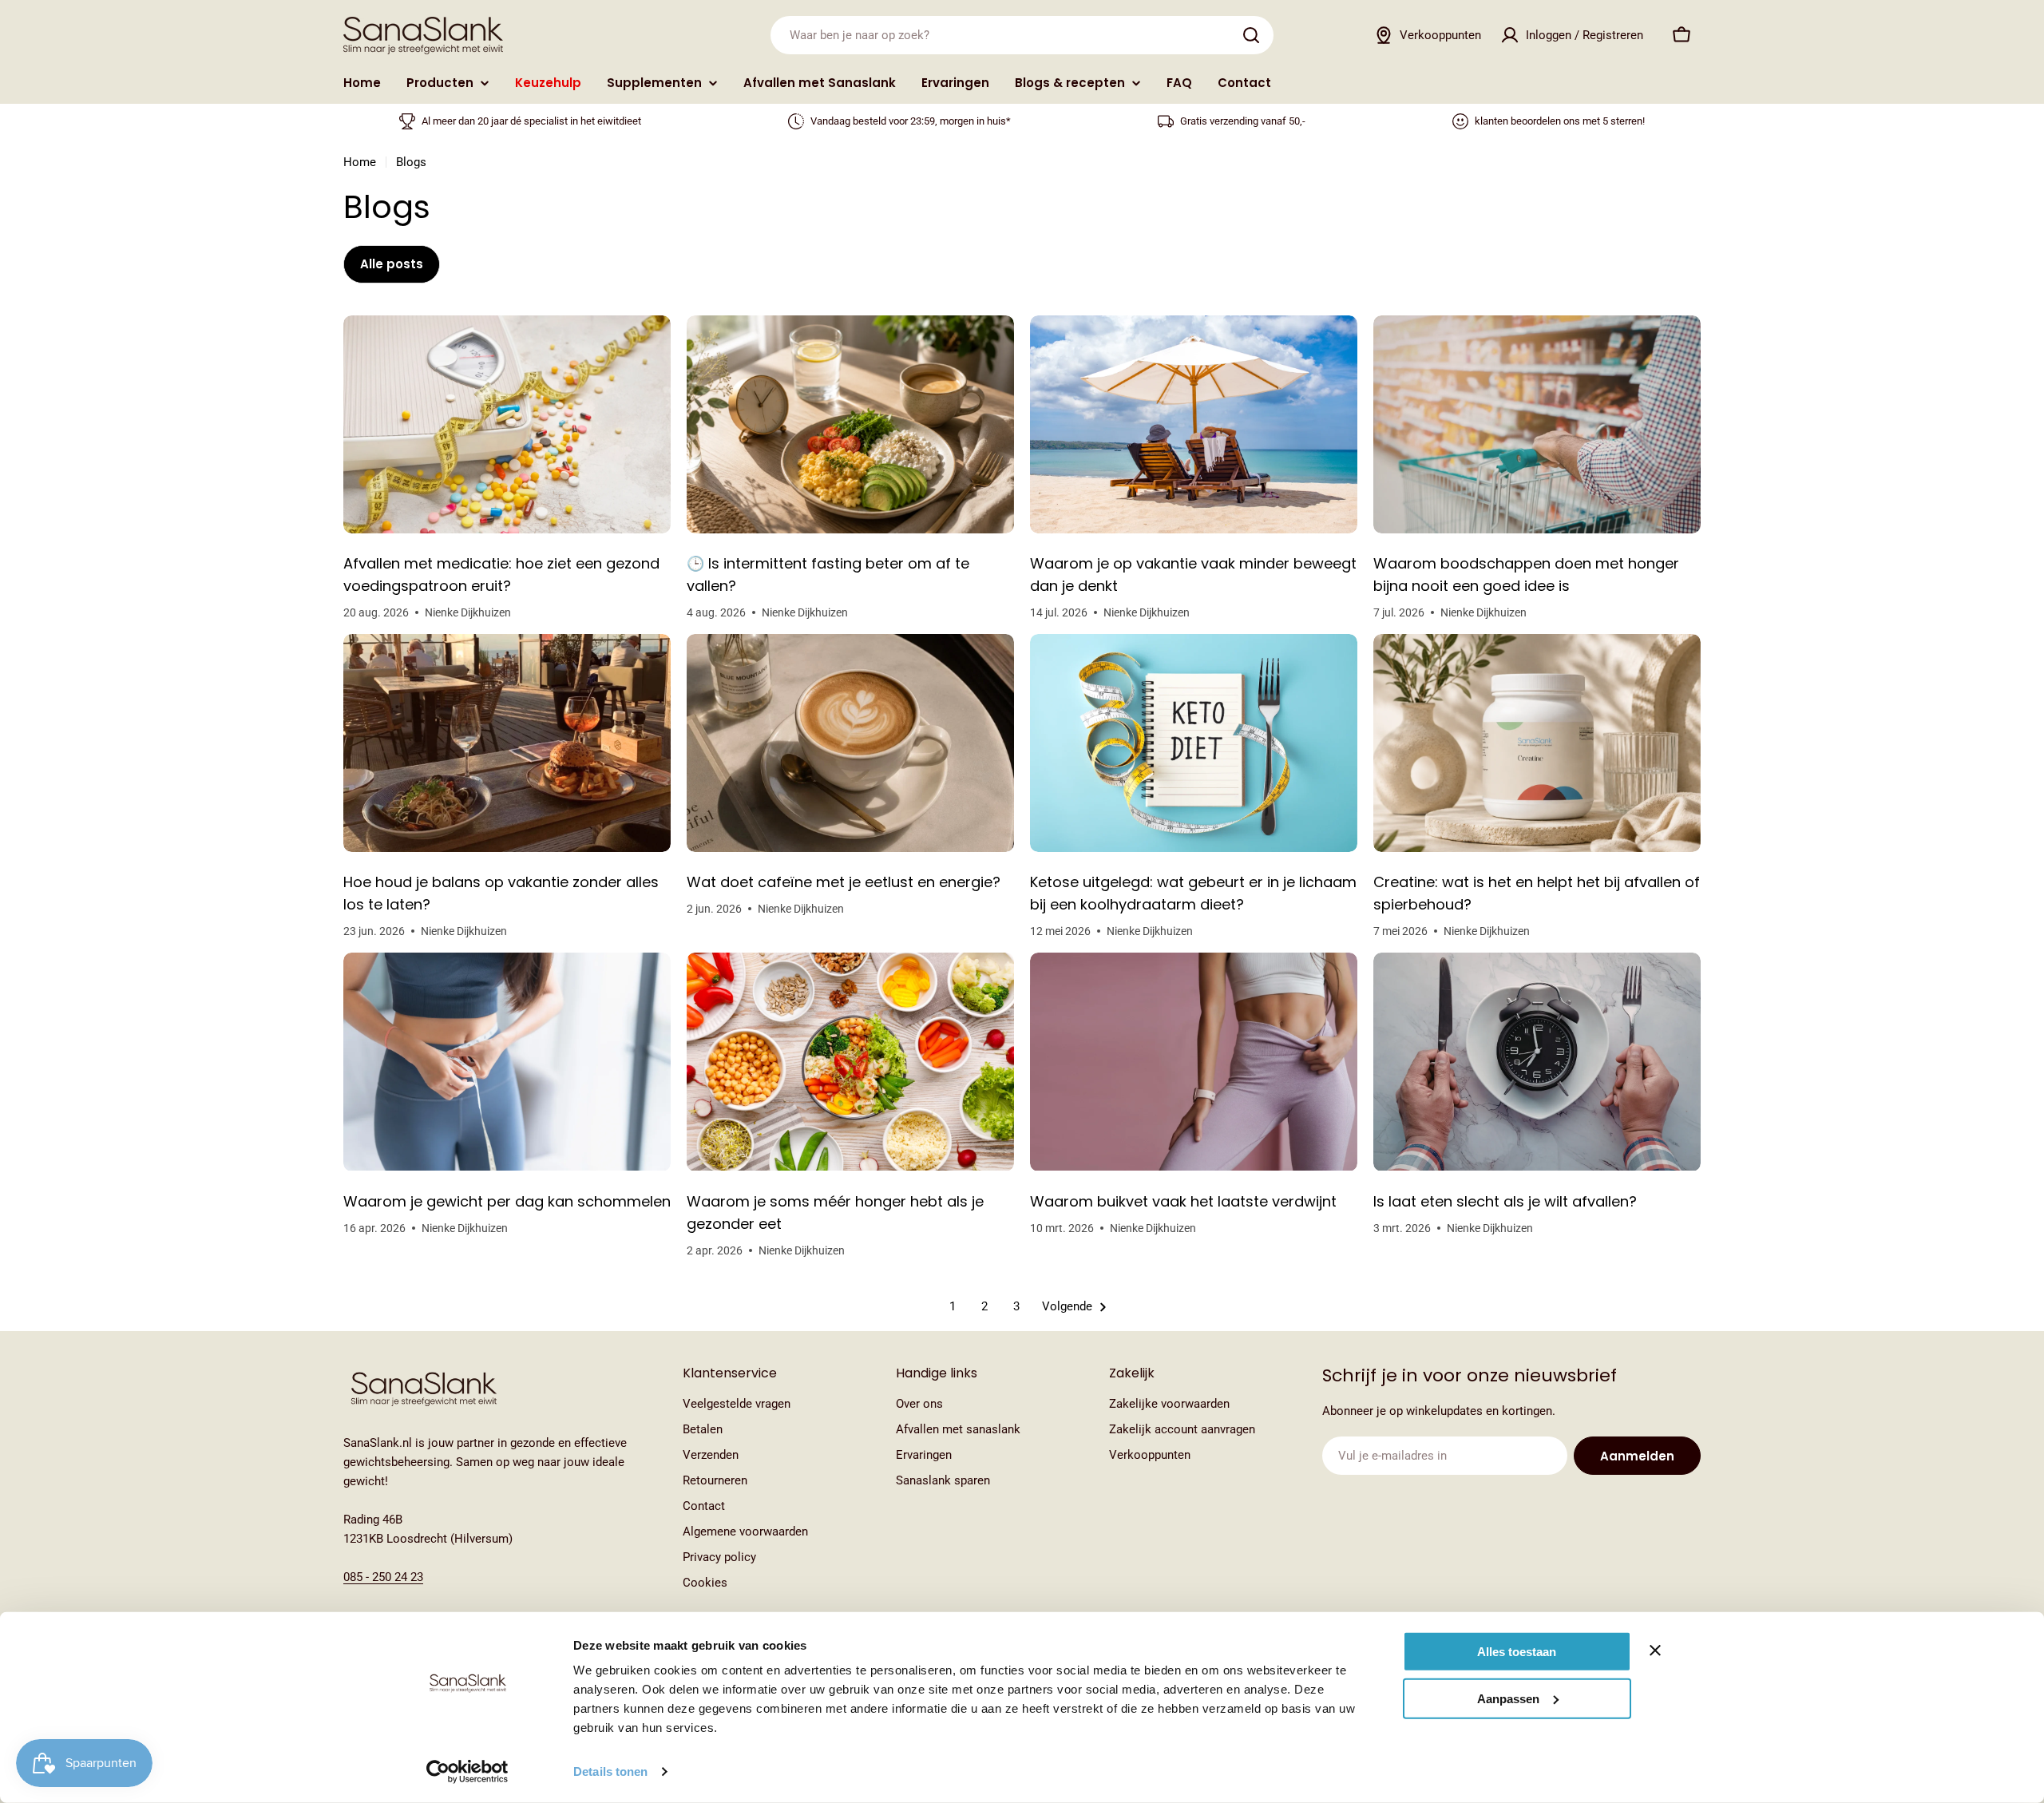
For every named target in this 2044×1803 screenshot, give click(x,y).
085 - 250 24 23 (383, 1577)
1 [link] (953, 1306)
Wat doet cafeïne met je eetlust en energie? (844, 882)
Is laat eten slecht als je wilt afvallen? (1505, 1201)
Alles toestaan (1517, 1652)
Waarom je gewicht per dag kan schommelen (507, 1201)
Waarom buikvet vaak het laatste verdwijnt (1183, 1201)
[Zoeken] (1251, 35)
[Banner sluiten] (1655, 1650)
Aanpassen (1508, 1698)
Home (360, 162)
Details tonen (610, 1771)
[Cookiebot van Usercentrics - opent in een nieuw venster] (467, 1772)
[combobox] (1022, 35)
